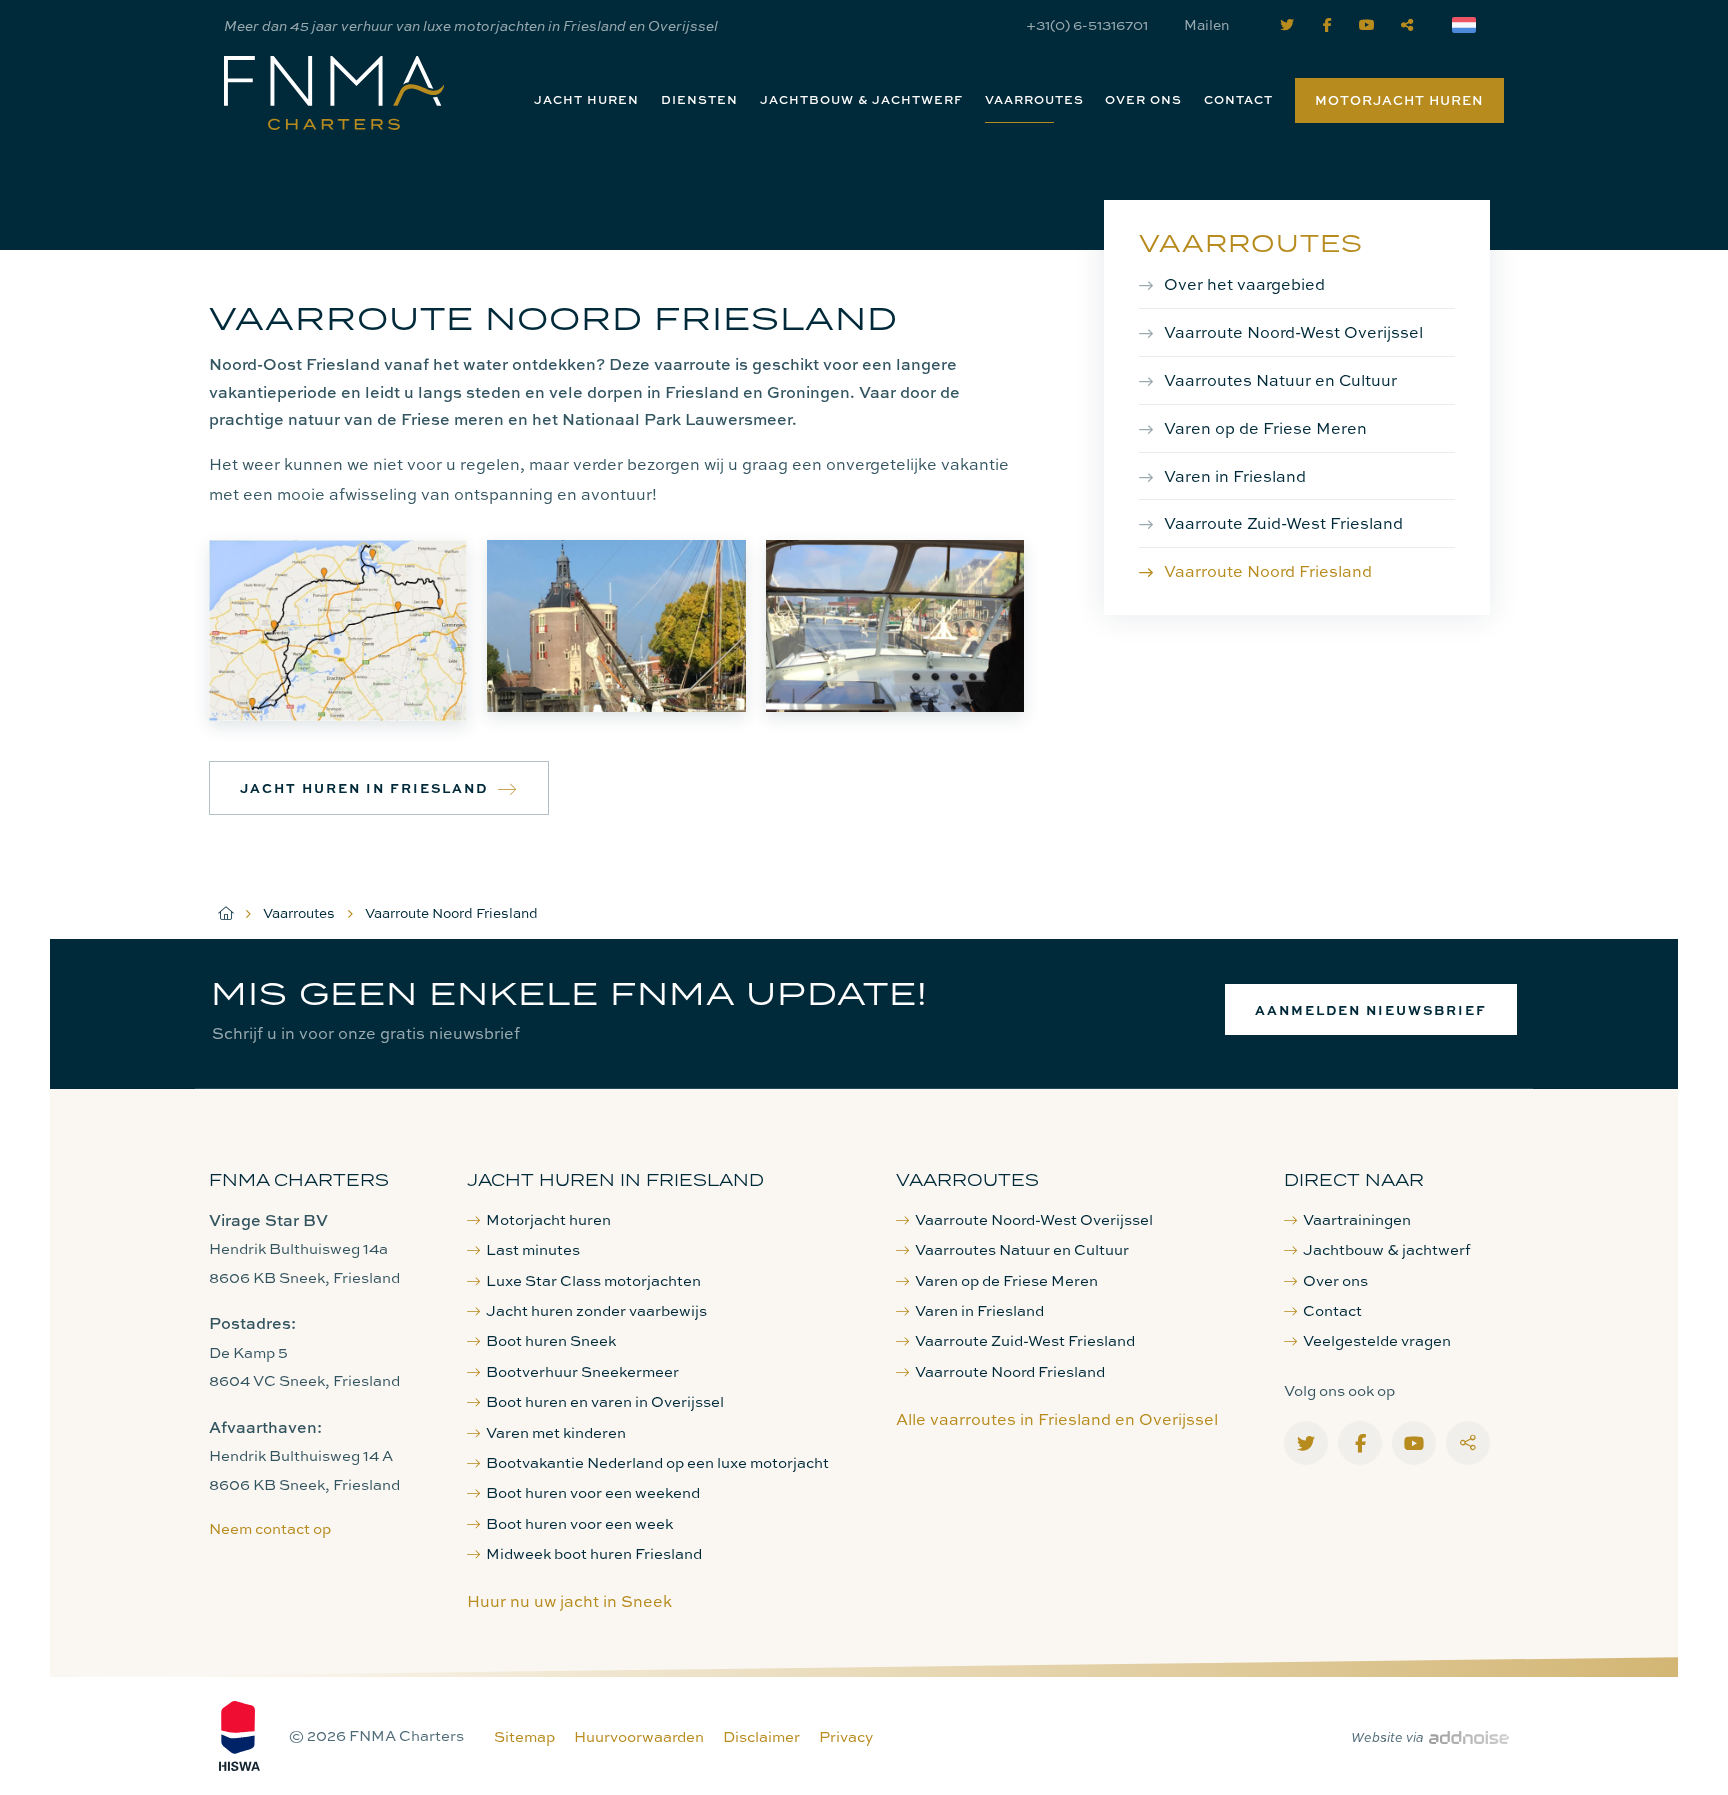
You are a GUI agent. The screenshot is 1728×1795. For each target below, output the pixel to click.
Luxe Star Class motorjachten (593, 1280)
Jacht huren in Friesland (364, 787)
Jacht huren (586, 99)
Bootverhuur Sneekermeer (582, 1371)
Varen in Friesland (1235, 476)
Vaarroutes (1034, 99)
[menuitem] (586, 100)
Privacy (846, 1736)
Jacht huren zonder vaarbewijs (596, 1310)
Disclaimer (761, 1736)
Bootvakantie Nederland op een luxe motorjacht (657, 1462)
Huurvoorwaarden (639, 1736)
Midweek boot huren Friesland (594, 1553)
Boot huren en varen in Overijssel (605, 1401)
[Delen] (1468, 25)
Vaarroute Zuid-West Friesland (1283, 523)
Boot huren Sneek (551, 1340)
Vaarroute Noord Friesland (1268, 571)
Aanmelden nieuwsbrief (1371, 1009)
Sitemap (524, 1736)
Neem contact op (270, 1528)
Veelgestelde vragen (1377, 1340)
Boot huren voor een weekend (593, 1492)
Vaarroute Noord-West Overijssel (1293, 332)
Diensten (699, 99)
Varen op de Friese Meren (1265, 428)
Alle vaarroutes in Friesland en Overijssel (1057, 1419)
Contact (1238, 99)
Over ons (1143, 99)
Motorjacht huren (1399, 100)
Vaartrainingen (1357, 1219)
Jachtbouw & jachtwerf (861, 99)
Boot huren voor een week (579, 1523)
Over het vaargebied (1244, 284)
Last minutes (533, 1249)
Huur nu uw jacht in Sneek (569, 1601)
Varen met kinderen (556, 1432)
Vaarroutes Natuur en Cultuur (1280, 380)
